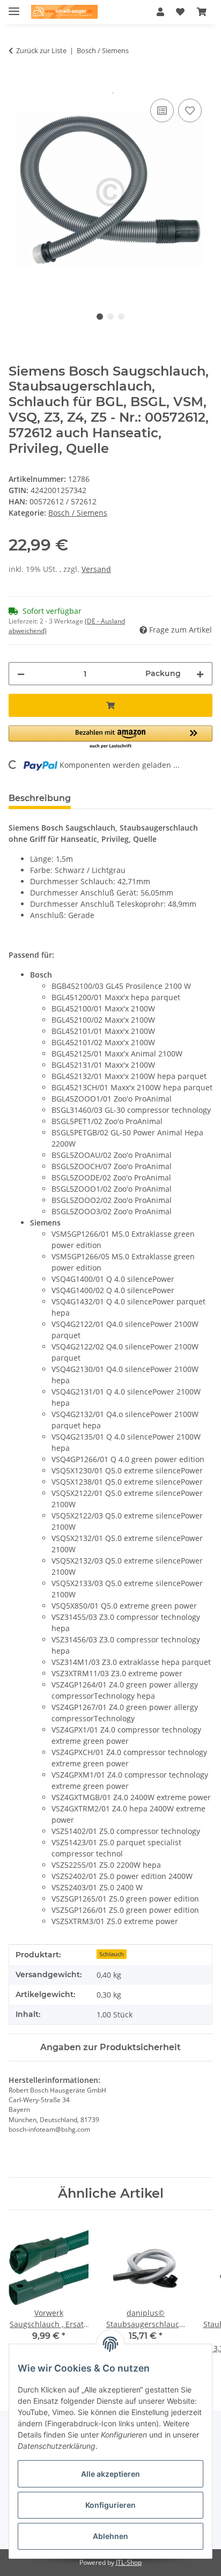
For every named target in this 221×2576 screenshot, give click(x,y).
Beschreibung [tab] (40, 798)
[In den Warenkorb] (17, 84)
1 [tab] (100, 317)
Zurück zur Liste (41, 50)
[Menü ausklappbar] (14, 7)
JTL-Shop (129, 2562)
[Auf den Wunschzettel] (190, 111)
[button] (160, 12)
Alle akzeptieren (110, 2474)
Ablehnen (110, 2536)
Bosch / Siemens (78, 513)
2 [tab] (110, 317)
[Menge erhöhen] (200, 674)
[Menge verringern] (21, 674)
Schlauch (112, 1954)
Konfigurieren (110, 2505)
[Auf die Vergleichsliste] (162, 111)
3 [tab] (121, 317)
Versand (96, 569)
